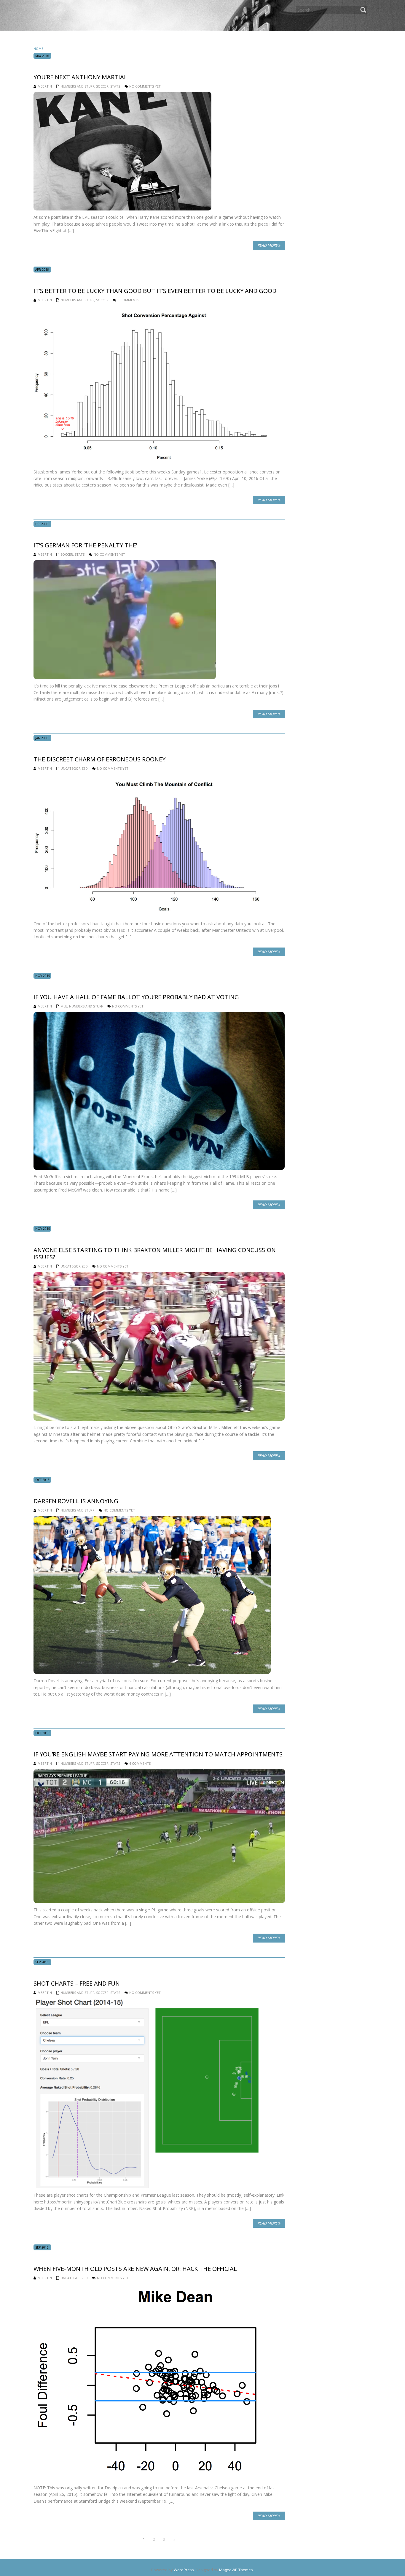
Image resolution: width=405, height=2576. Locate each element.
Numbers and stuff (77, 86)
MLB (64, 1006)
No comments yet (145, 86)
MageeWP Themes (236, 2570)
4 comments (140, 1763)
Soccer (102, 86)
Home (38, 49)
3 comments (128, 300)
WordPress (184, 2570)
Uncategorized (74, 768)
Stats (115, 86)
